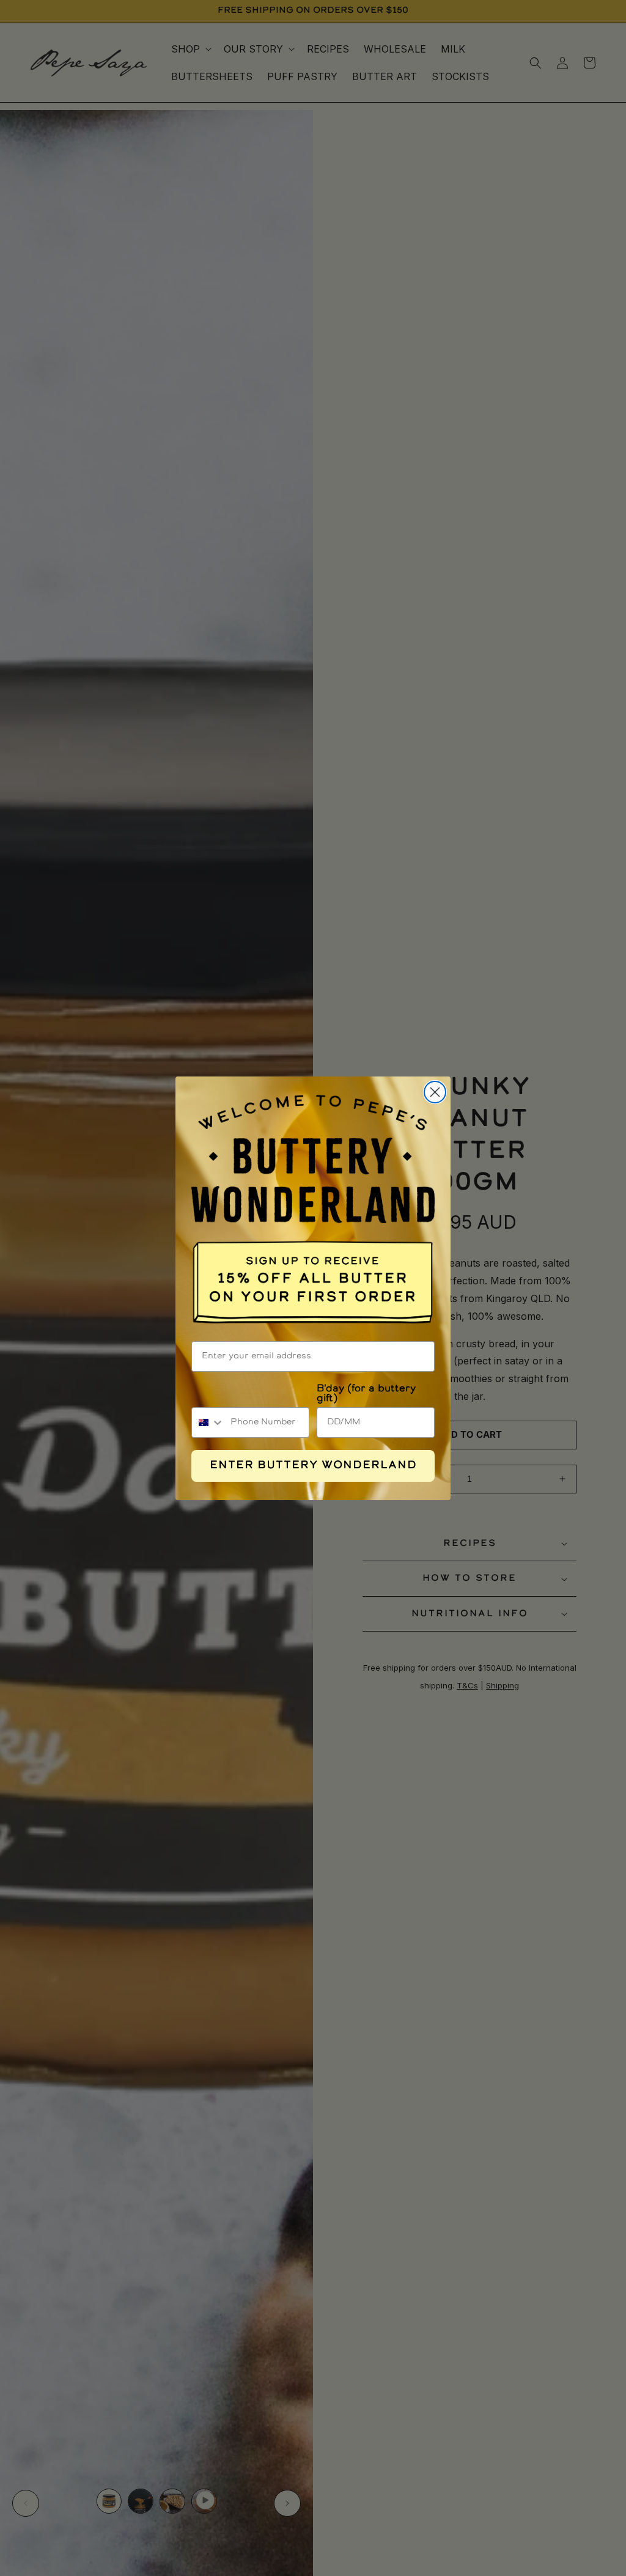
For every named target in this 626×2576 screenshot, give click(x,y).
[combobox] (208, 1422)
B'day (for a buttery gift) (366, 1394)
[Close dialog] (435, 1092)
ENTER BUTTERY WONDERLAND (313, 1466)
